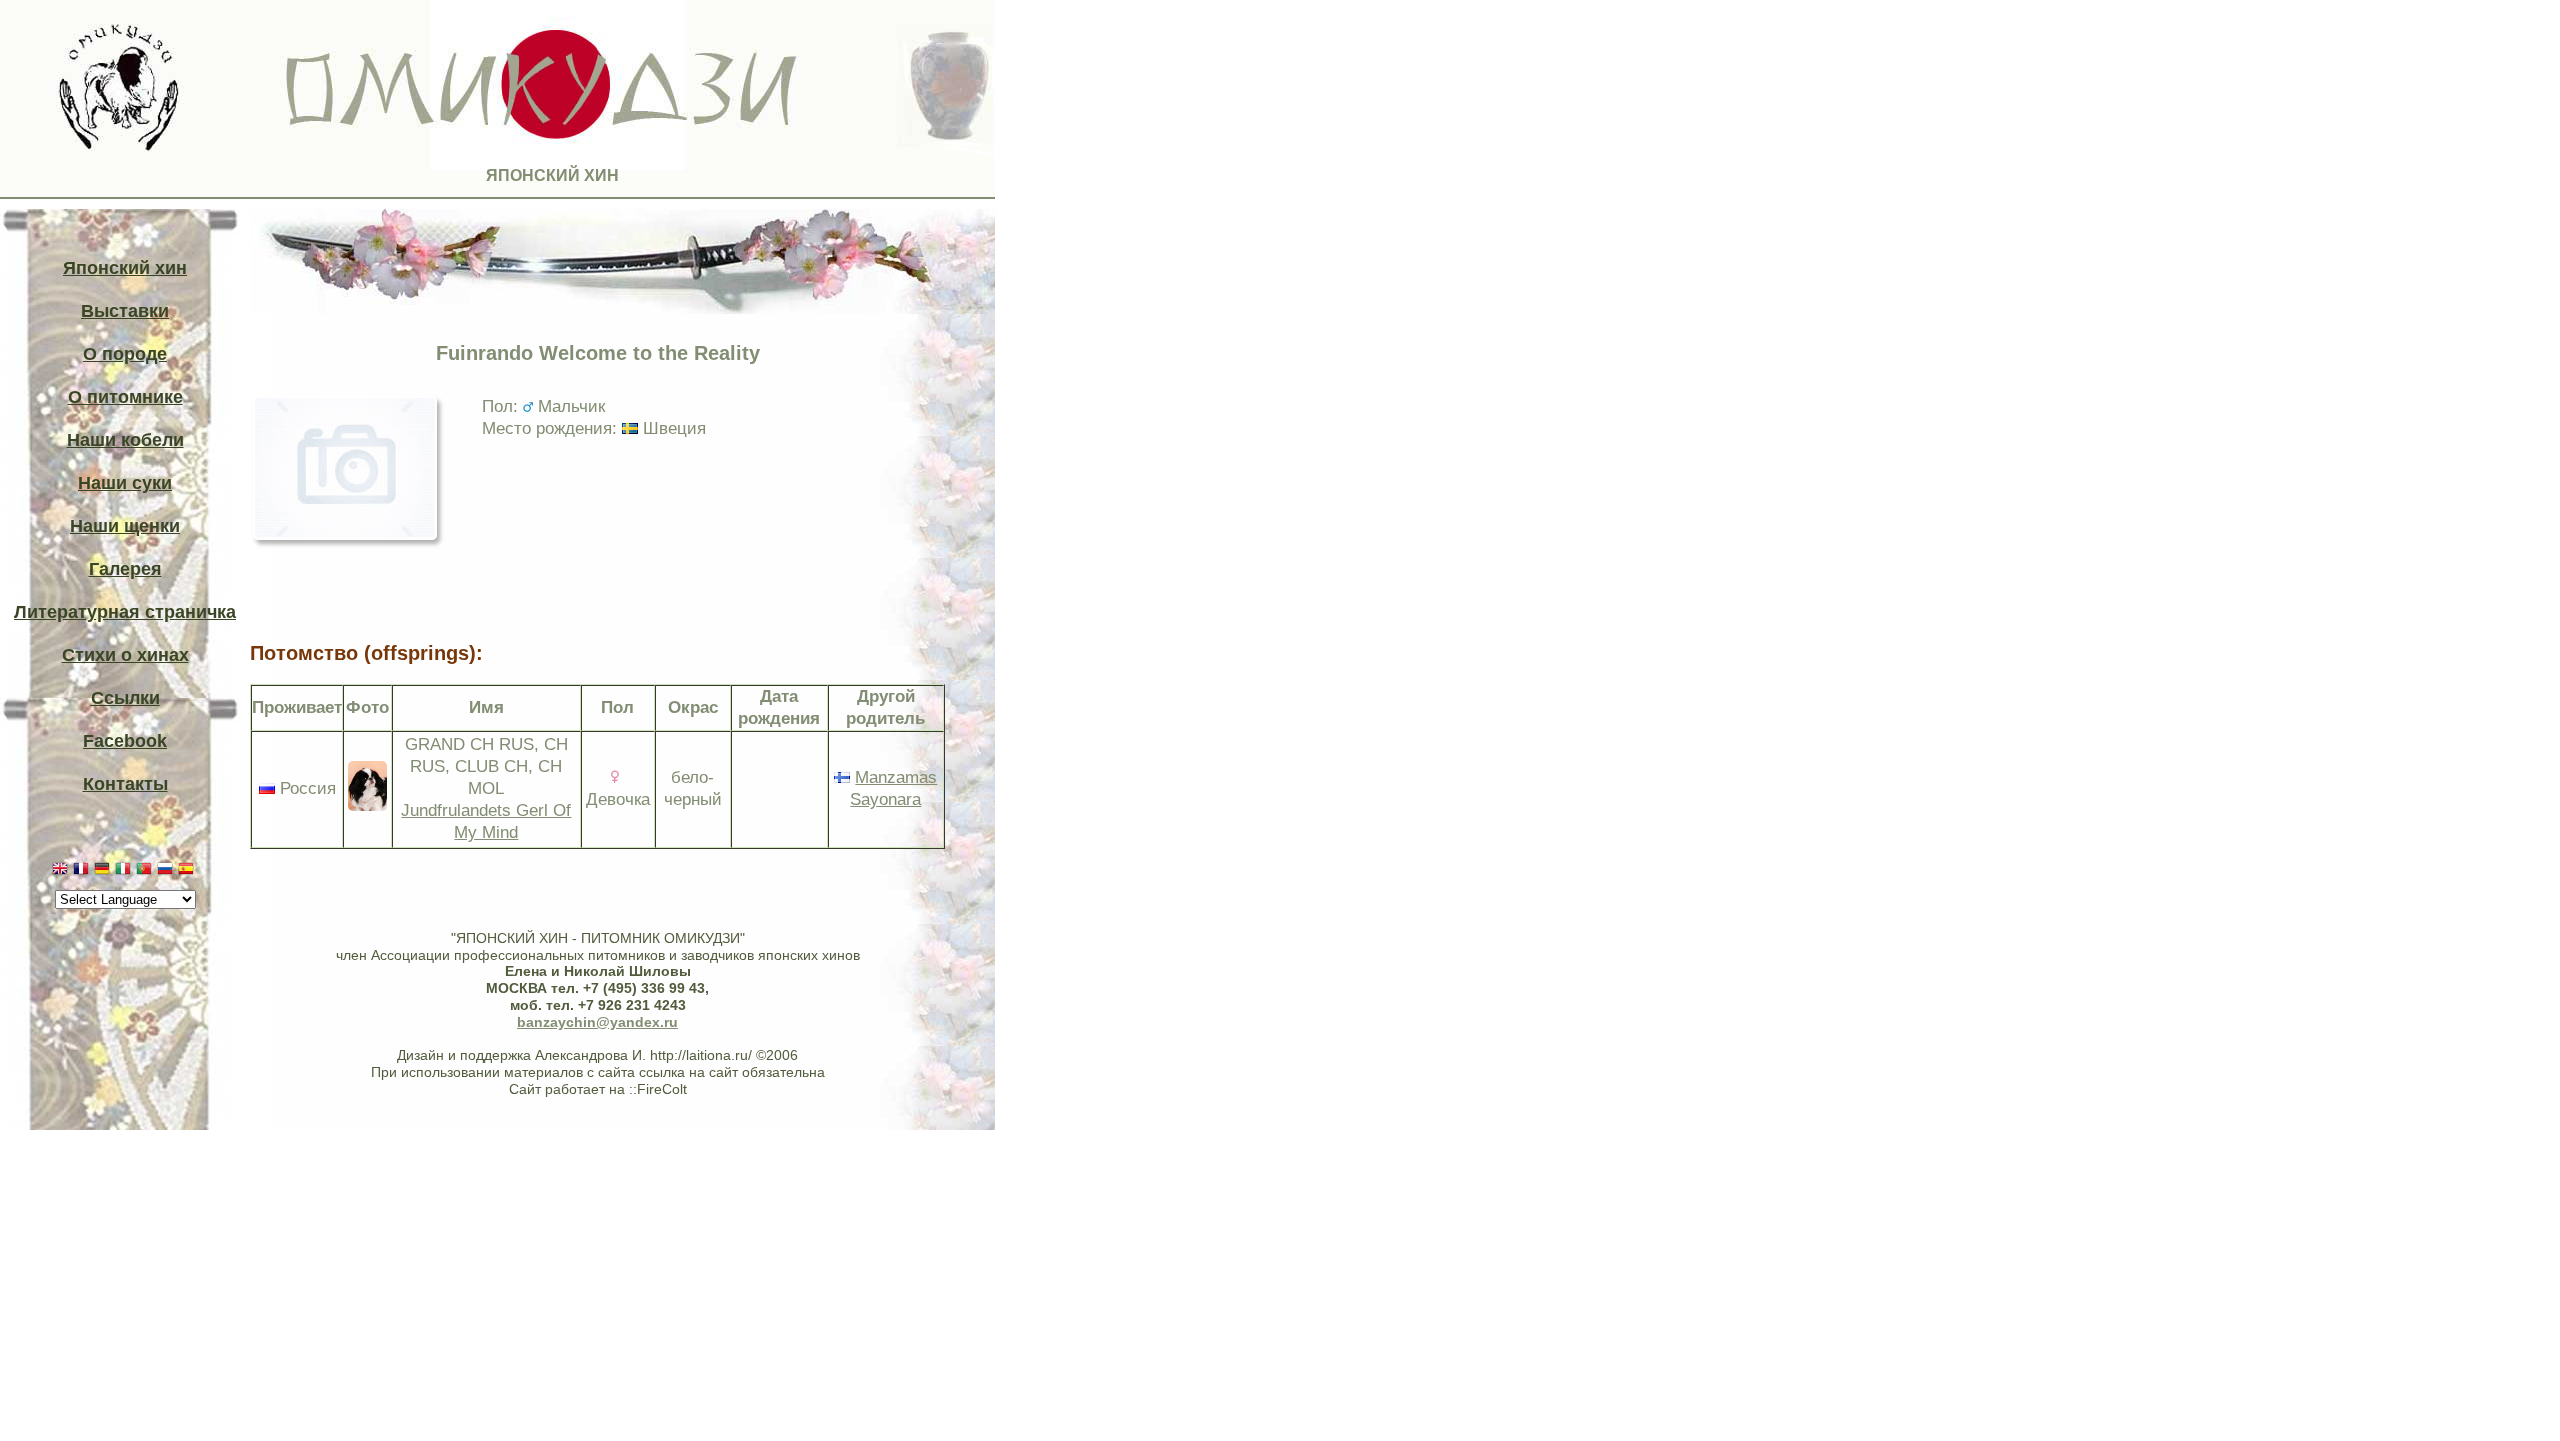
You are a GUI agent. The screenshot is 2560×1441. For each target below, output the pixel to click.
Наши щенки (125, 526)
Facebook (125, 741)
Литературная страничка (125, 612)
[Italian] (125, 872)
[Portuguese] (146, 872)
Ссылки (125, 698)
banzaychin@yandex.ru (597, 1022)
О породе (125, 354)
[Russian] (167, 872)
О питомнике (125, 397)
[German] (104, 872)
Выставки (125, 311)
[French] (83, 872)
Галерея (125, 569)
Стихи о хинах (125, 655)
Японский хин (125, 268)
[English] (62, 872)
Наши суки (125, 483)
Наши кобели (125, 440)
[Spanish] (188, 872)
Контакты (125, 784)
